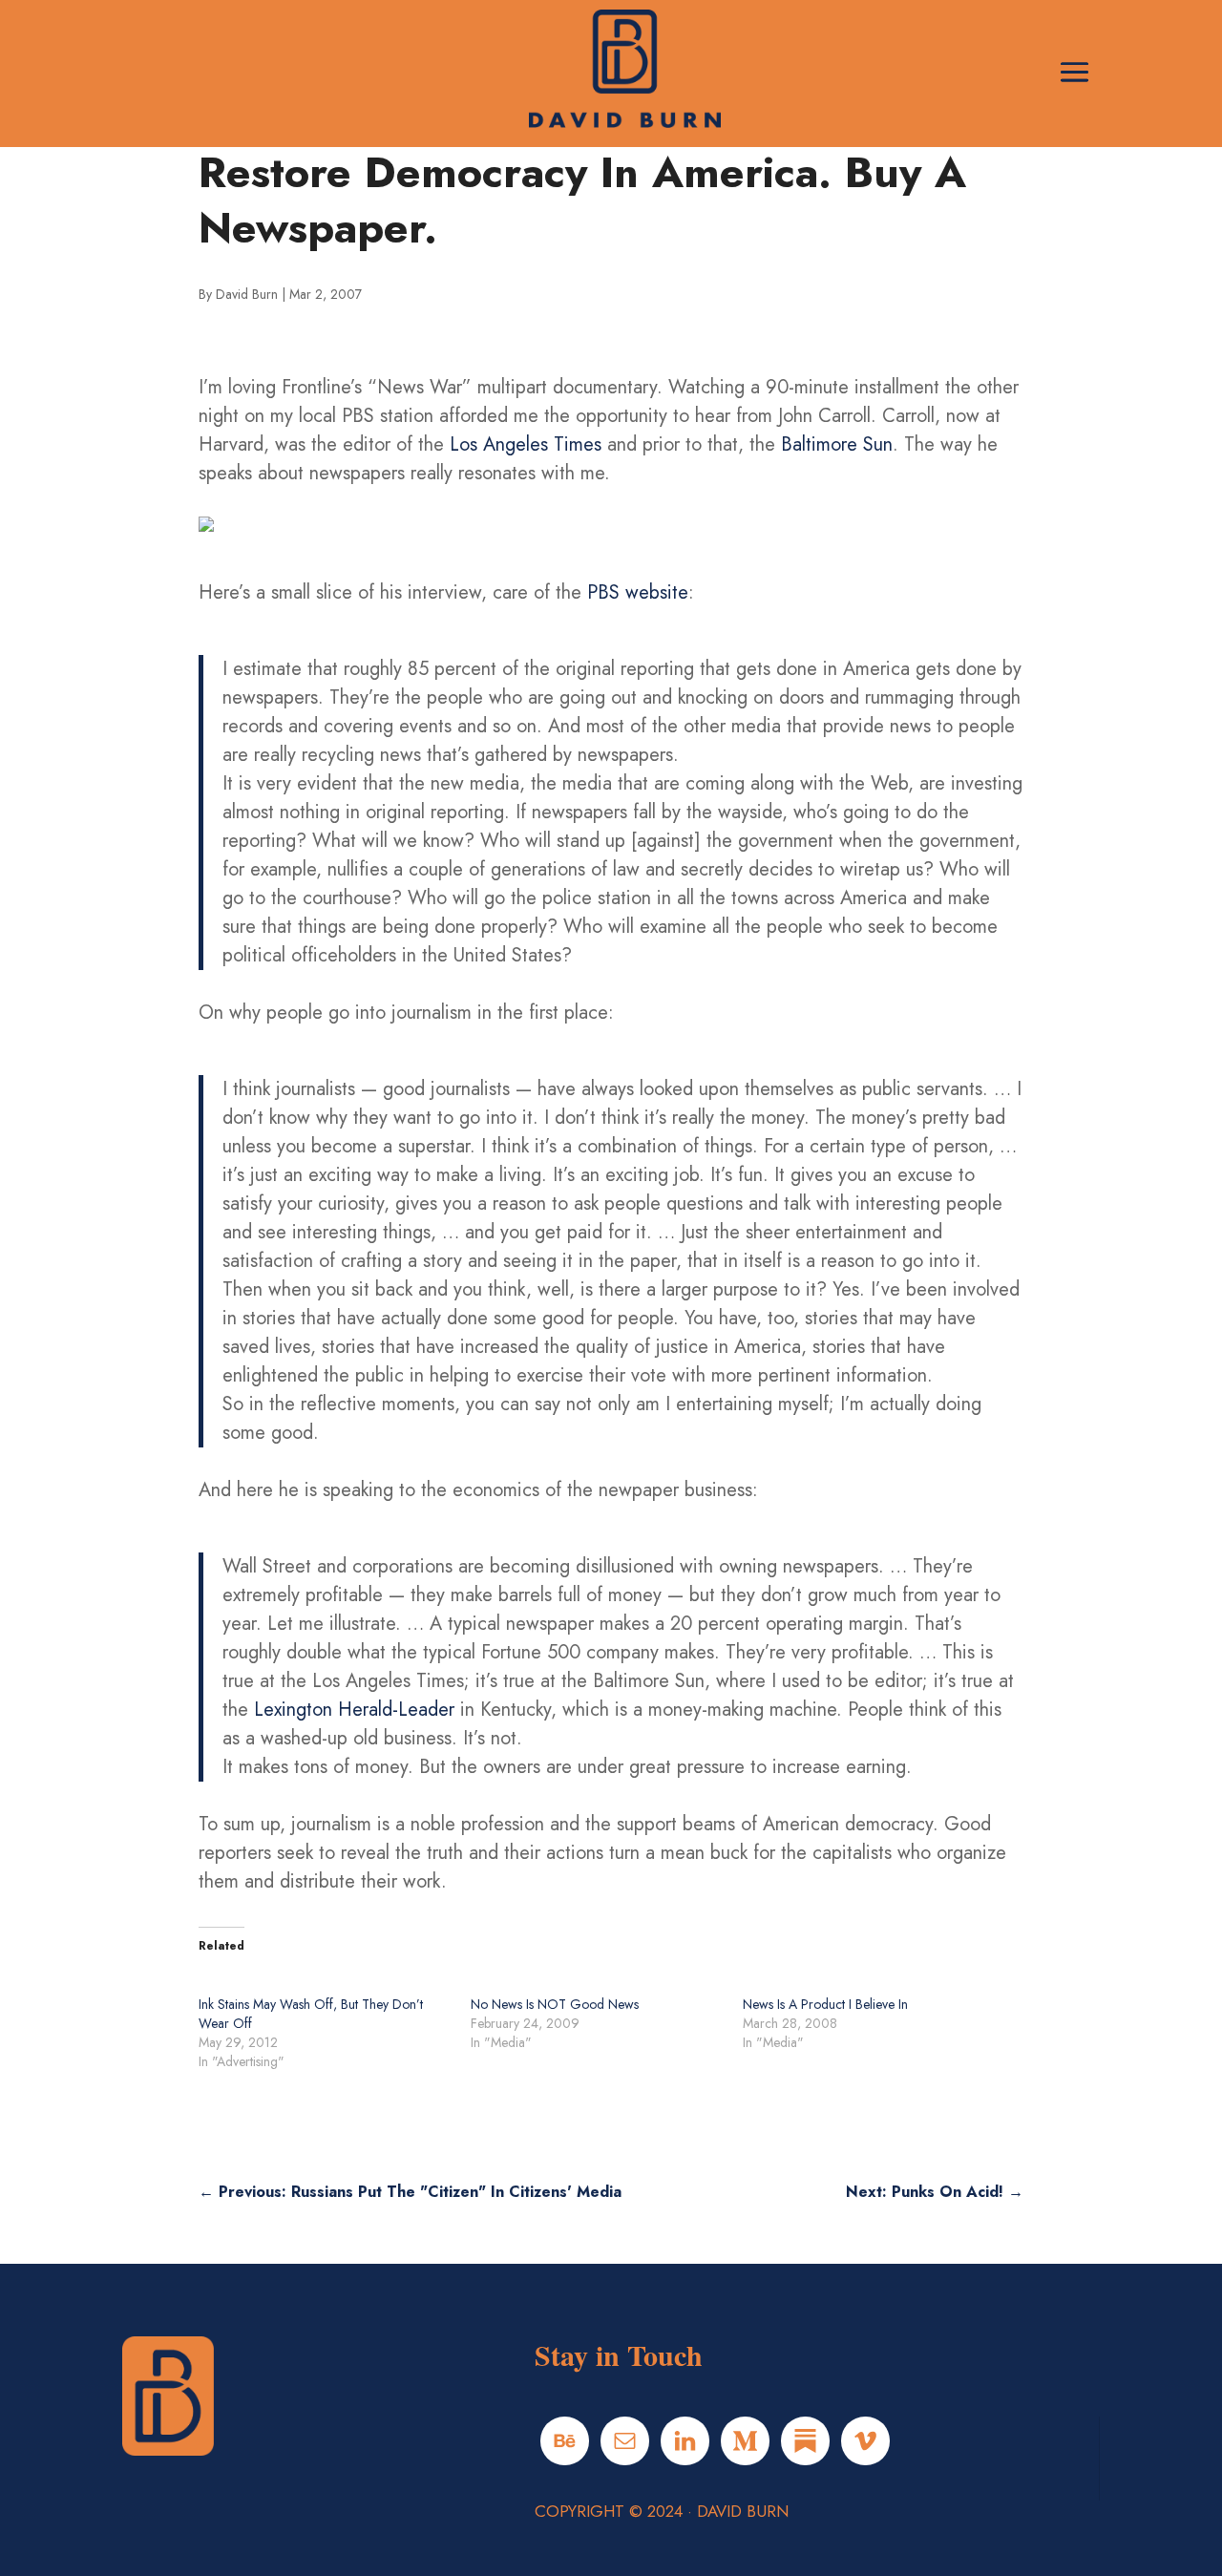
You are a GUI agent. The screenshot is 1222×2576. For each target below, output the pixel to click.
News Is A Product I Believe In (825, 2004)
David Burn (247, 294)
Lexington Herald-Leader (354, 1710)
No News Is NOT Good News (555, 2004)
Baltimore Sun (837, 444)
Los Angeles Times (526, 444)
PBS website (638, 592)
